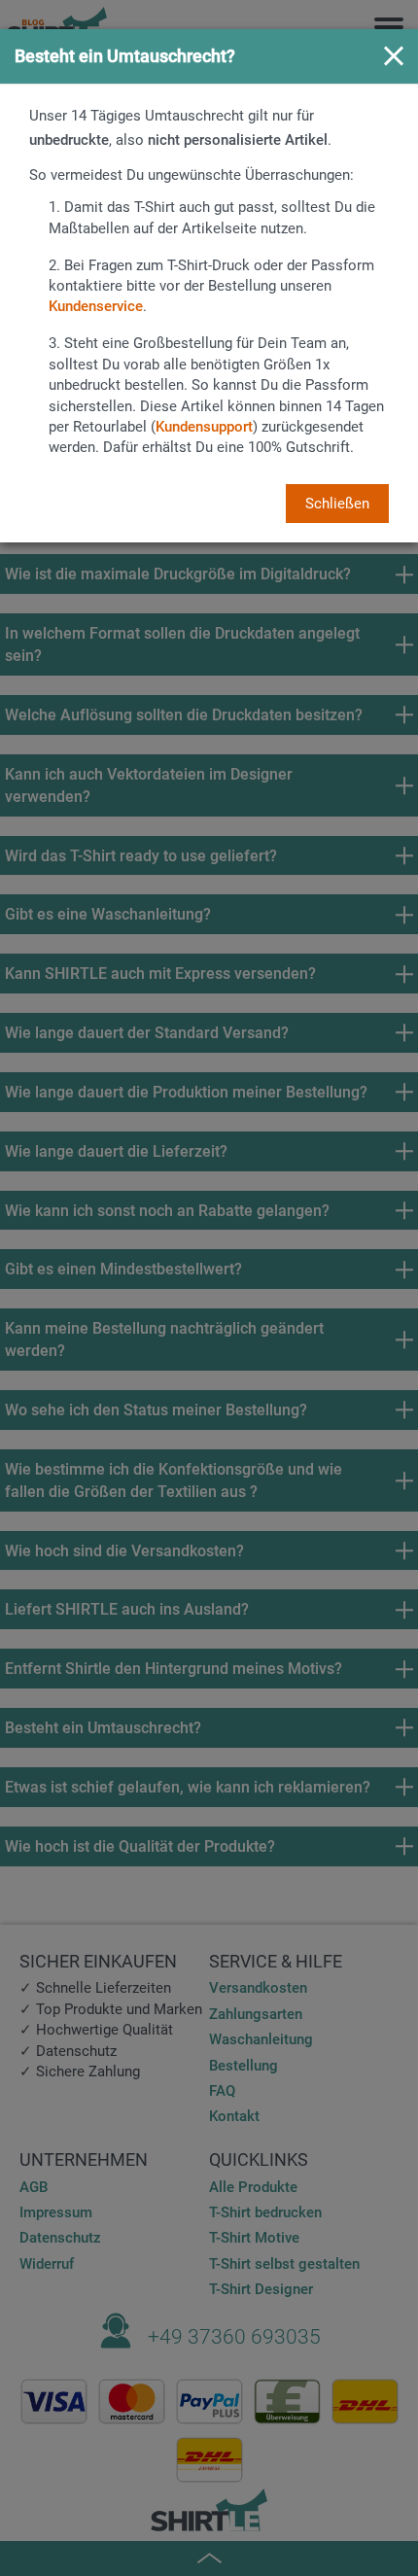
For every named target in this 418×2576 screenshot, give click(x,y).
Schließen (337, 504)
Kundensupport (204, 427)
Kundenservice (96, 306)
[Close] (394, 58)
